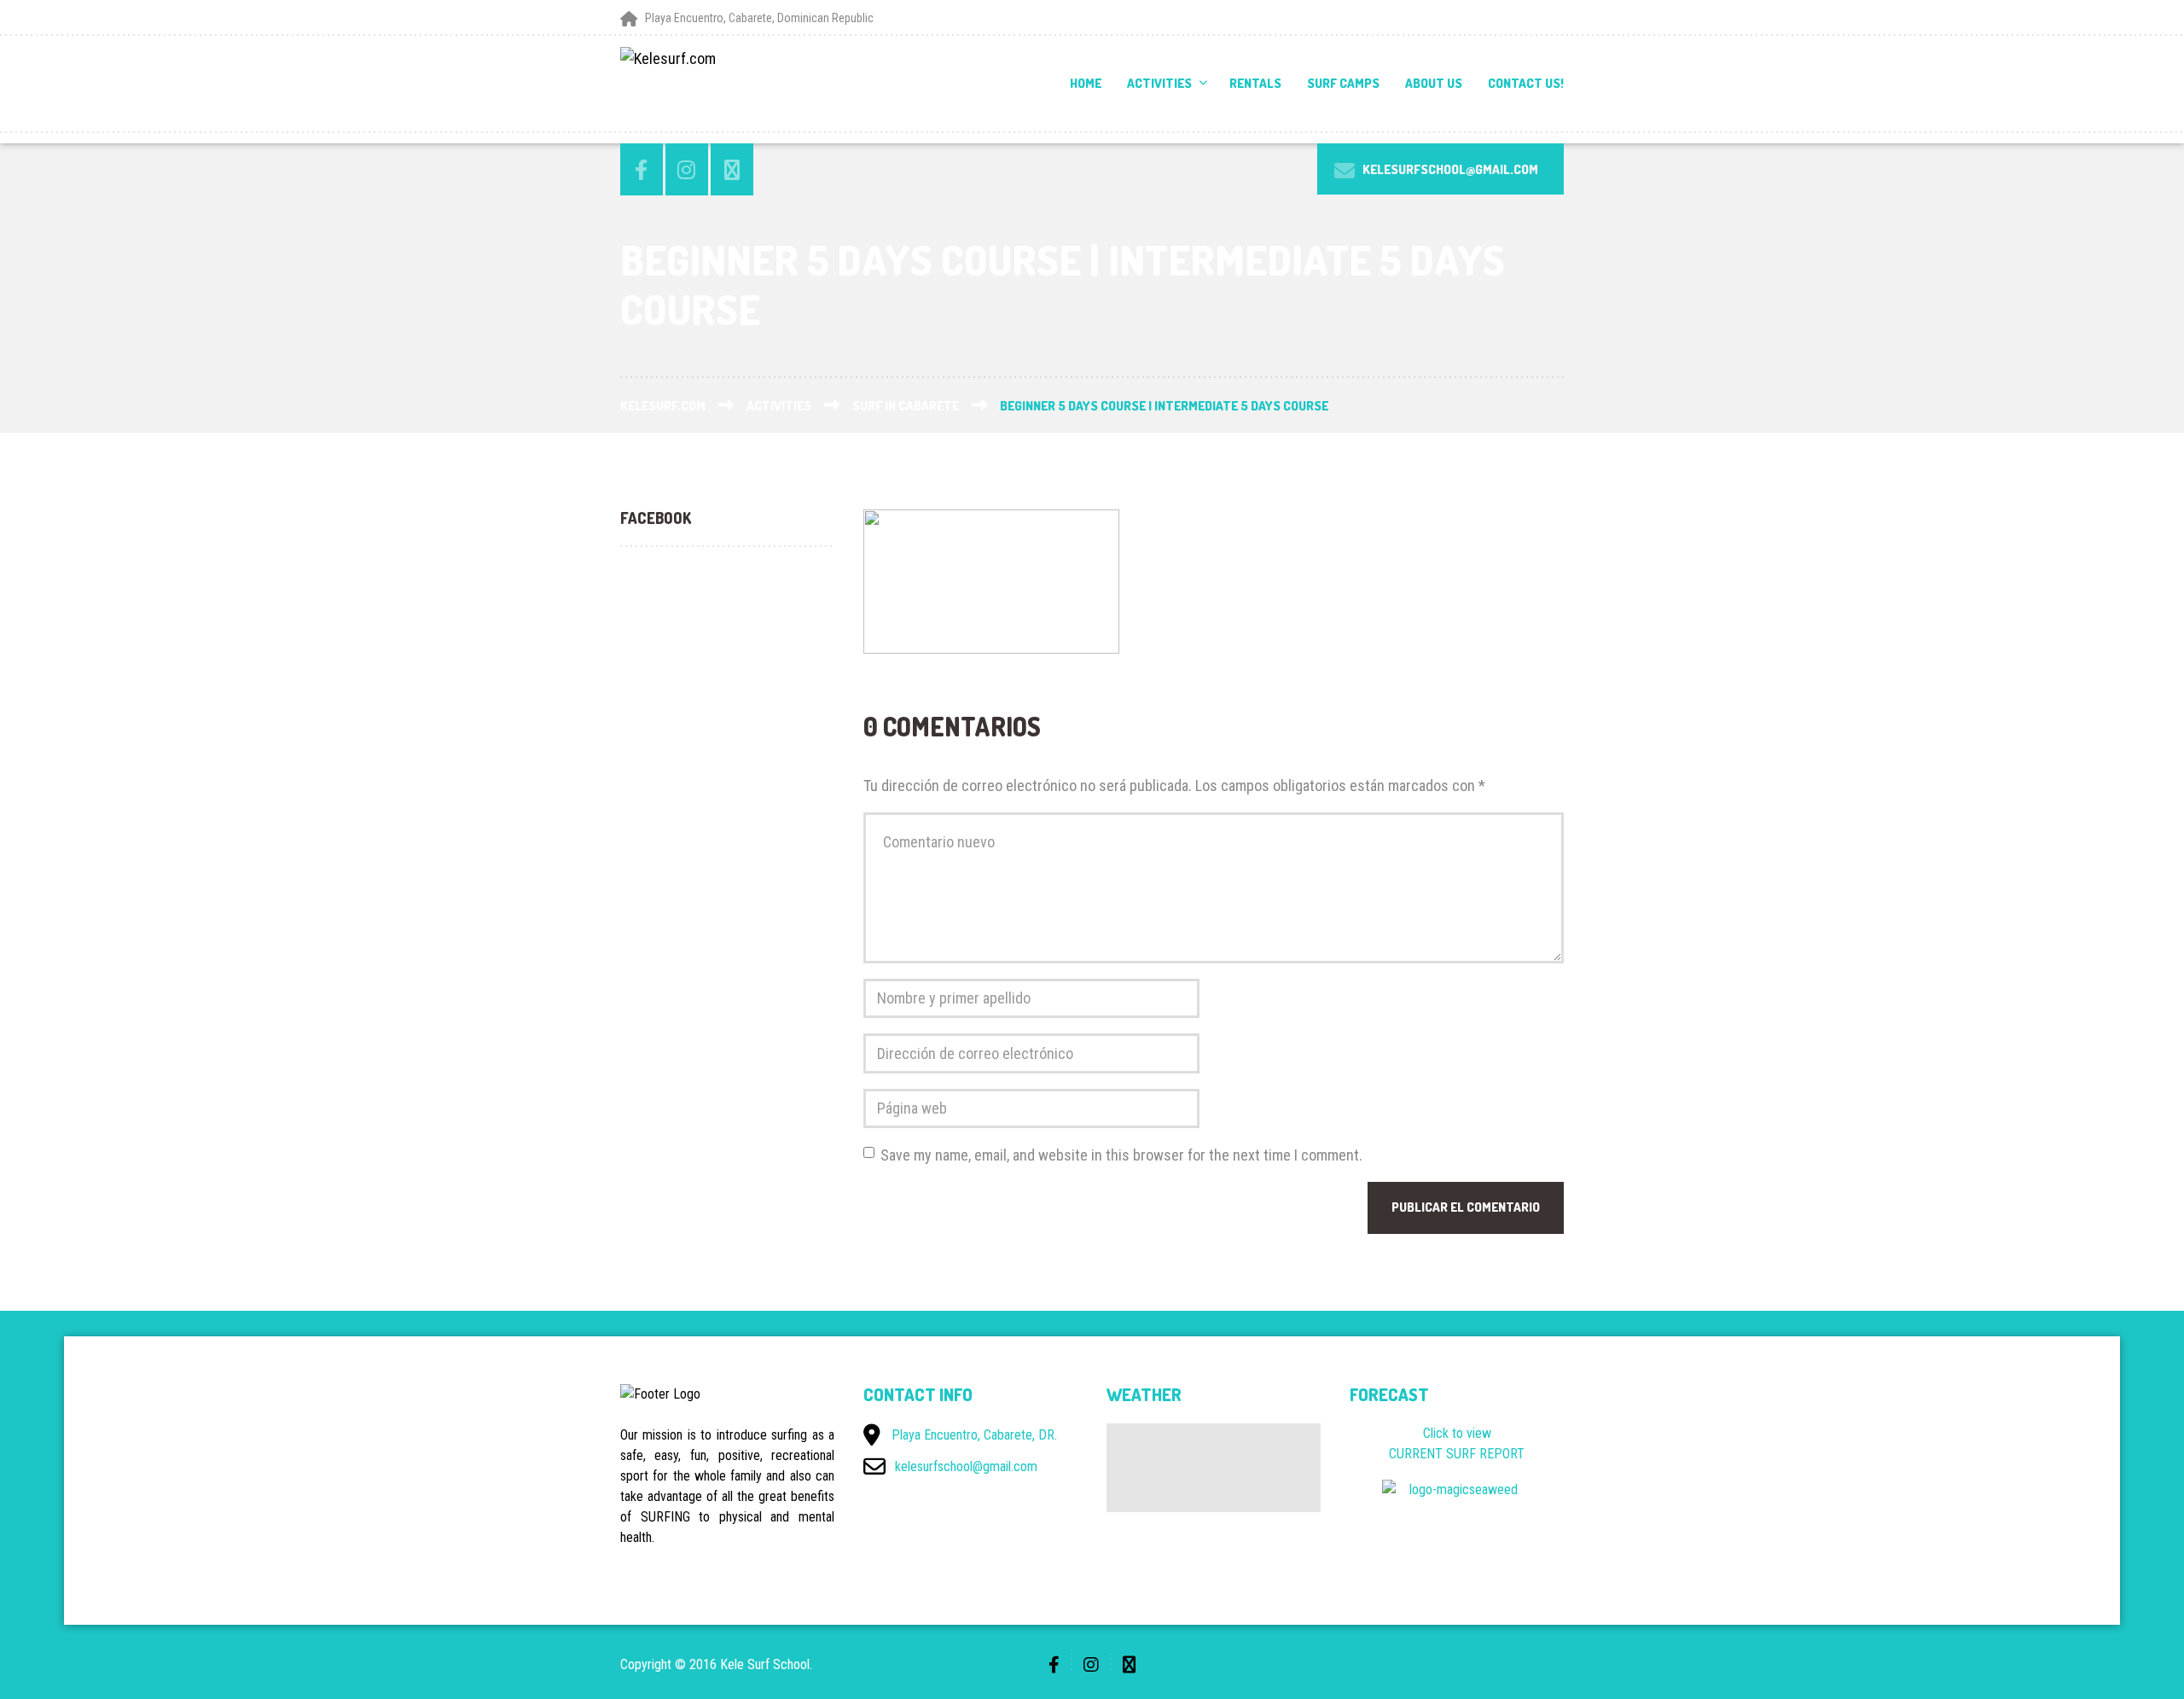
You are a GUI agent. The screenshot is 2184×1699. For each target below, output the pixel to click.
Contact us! (1526, 83)
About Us (1434, 83)
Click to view (1457, 1433)
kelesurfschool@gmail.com (966, 1466)
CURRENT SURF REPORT (1457, 1454)
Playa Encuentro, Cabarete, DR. (974, 1435)
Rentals (1255, 83)
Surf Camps (1343, 83)
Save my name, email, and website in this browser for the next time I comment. (1121, 1155)
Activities (1159, 83)
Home (1086, 83)
